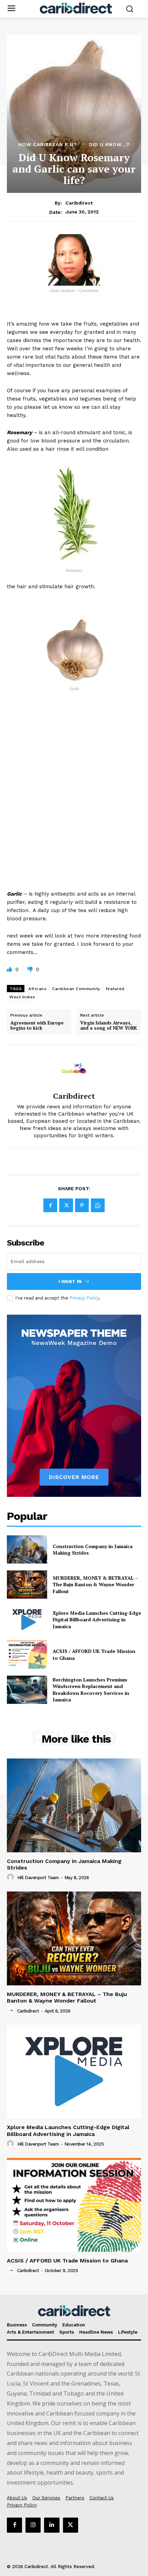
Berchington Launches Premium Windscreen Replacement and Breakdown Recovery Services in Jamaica (91, 1690)
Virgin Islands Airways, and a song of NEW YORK (109, 1026)
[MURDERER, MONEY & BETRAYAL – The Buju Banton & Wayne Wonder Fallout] (27, 1585)
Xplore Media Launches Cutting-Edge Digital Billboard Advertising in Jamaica (97, 1620)
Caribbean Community (76, 989)
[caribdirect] (74, 1068)
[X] (66, 1205)
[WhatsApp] (98, 1205)
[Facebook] (50, 1205)
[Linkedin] (52, 2525)
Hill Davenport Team (38, 1878)
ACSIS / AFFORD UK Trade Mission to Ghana (67, 2261)
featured (115, 989)
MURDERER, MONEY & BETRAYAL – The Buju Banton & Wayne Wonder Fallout (95, 1585)
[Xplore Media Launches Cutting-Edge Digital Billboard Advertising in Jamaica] (27, 1620)
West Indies (22, 997)
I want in (70, 1281)
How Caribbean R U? (48, 144)
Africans (37, 989)
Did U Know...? (109, 144)
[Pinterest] (82, 1205)
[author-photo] (11, 1877)
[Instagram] (33, 2525)
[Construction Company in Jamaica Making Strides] (27, 1549)
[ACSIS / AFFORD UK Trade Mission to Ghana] (27, 1655)
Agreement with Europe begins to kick (37, 1026)
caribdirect (79, 203)
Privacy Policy (84, 1298)
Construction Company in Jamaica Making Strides (93, 1550)
